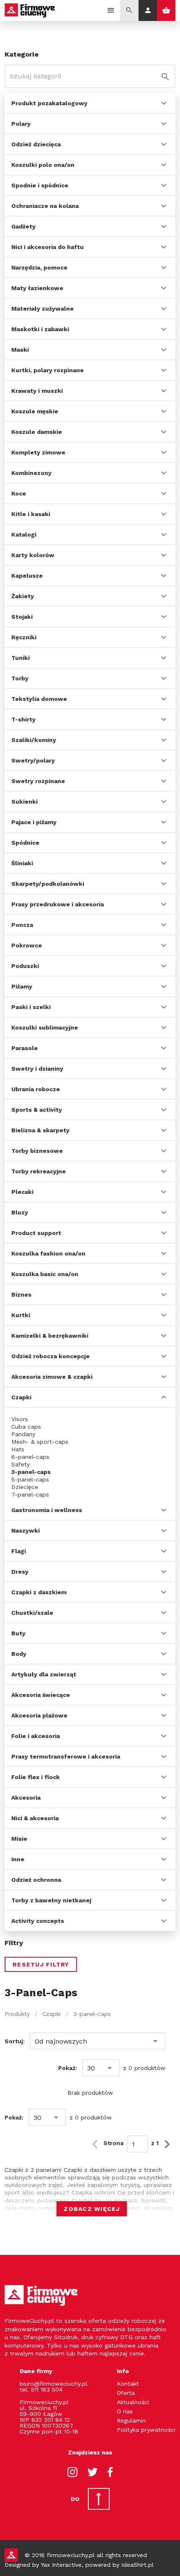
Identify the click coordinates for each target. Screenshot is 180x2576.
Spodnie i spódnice (40, 185)
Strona (113, 2143)
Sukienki (24, 802)
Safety (21, 1464)
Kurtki (21, 1315)
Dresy (20, 1572)
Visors (20, 1419)
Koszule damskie (37, 432)
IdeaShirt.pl (138, 2565)
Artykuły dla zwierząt (44, 1674)
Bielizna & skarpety (40, 1130)
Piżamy (22, 986)
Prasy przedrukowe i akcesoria (58, 904)
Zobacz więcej (92, 2209)
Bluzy (20, 1212)
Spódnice (25, 843)
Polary (21, 124)
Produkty (17, 2014)
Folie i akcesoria (36, 1736)
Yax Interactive (61, 2565)
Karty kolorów (33, 555)
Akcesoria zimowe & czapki (52, 1377)
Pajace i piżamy (34, 822)
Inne (18, 1859)
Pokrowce (27, 945)
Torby (20, 678)
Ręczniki (24, 637)
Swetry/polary (33, 760)
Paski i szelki (31, 1007)
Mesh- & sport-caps (40, 1442)
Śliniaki (22, 863)
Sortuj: (15, 2041)
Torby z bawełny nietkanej (51, 1900)
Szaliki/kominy (34, 740)
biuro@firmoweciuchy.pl (54, 2384)
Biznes (21, 1294)
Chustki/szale (32, 1613)
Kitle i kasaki (31, 514)
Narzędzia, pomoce (39, 267)
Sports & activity (37, 1110)
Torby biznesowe (37, 1151)
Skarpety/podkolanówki (48, 884)
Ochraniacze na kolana (45, 206)
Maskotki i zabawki (40, 329)
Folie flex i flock (36, 1777)
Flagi (19, 1551)
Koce (19, 493)
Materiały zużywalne (42, 309)
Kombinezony (31, 473)
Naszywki (26, 1531)
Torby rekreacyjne (39, 1171)
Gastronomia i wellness (47, 1510)
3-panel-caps (31, 1472)
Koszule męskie (35, 411)
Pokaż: (68, 2068)
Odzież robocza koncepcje (50, 1356)
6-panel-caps (30, 1457)
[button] (98, 2041)
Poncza (22, 925)
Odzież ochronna (36, 1880)
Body (19, 1654)
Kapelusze (27, 576)
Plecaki (22, 1192)
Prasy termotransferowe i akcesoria (66, 1756)
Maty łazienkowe (37, 288)
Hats (18, 1449)
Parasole (24, 1048)
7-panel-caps (30, 1494)
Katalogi (24, 534)
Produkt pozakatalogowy (49, 103)
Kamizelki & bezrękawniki (50, 1336)
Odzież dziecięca (36, 144)
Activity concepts (38, 1921)
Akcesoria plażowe (39, 1715)
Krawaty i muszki (37, 391)
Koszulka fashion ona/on (48, 1253)
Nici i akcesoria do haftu (48, 247)
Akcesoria (26, 1798)
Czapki (21, 1397)
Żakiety (23, 596)
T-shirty (23, 719)
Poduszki (25, 966)
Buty (18, 1633)
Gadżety (23, 226)
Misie (19, 1839)
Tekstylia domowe (39, 699)
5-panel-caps (30, 1479)
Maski (20, 350)
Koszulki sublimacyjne (45, 1027)
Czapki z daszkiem (39, 1592)
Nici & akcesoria (35, 1818)
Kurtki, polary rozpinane (48, 370)
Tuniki (21, 658)
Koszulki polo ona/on (43, 165)
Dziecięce (25, 1487)
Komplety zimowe (38, 452)
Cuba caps (26, 1427)
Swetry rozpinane (38, 781)
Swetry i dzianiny (37, 1069)
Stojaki (22, 617)
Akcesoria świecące (41, 1695)
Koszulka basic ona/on (45, 1274)
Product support (36, 1233)
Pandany (23, 1434)
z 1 (155, 2143)
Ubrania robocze (36, 1089)
